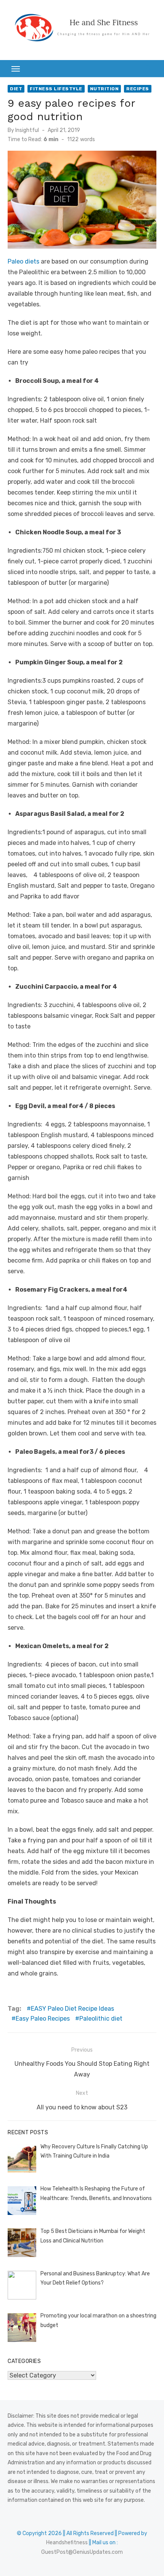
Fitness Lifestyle (56, 89)
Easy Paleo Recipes (43, 2019)
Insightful (27, 130)
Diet (16, 89)
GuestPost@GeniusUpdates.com (82, 2552)
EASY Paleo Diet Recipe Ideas (72, 2009)
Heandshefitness (67, 2543)
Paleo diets (23, 261)
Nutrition (105, 89)
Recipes (138, 89)
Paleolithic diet (101, 2019)
